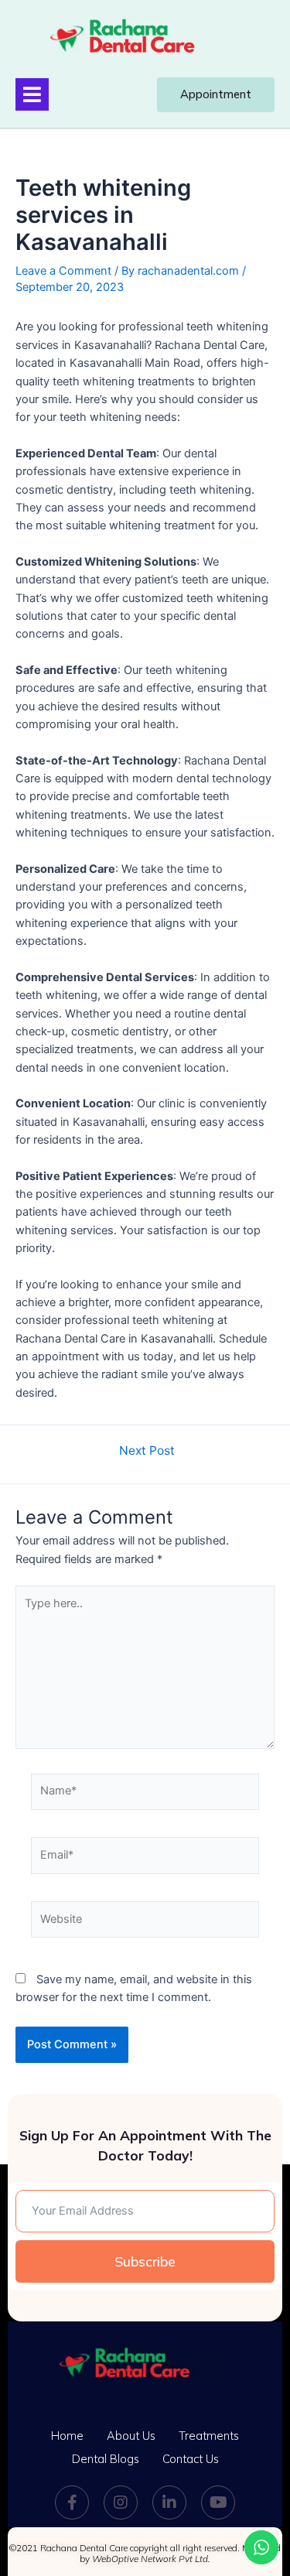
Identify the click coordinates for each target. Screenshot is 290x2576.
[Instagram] (121, 2502)
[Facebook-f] (72, 2502)
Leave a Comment (63, 271)
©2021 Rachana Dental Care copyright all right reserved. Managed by (145, 2554)
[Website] (145, 1923)
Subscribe (145, 2261)
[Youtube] (218, 2502)
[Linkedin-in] (169, 2502)
